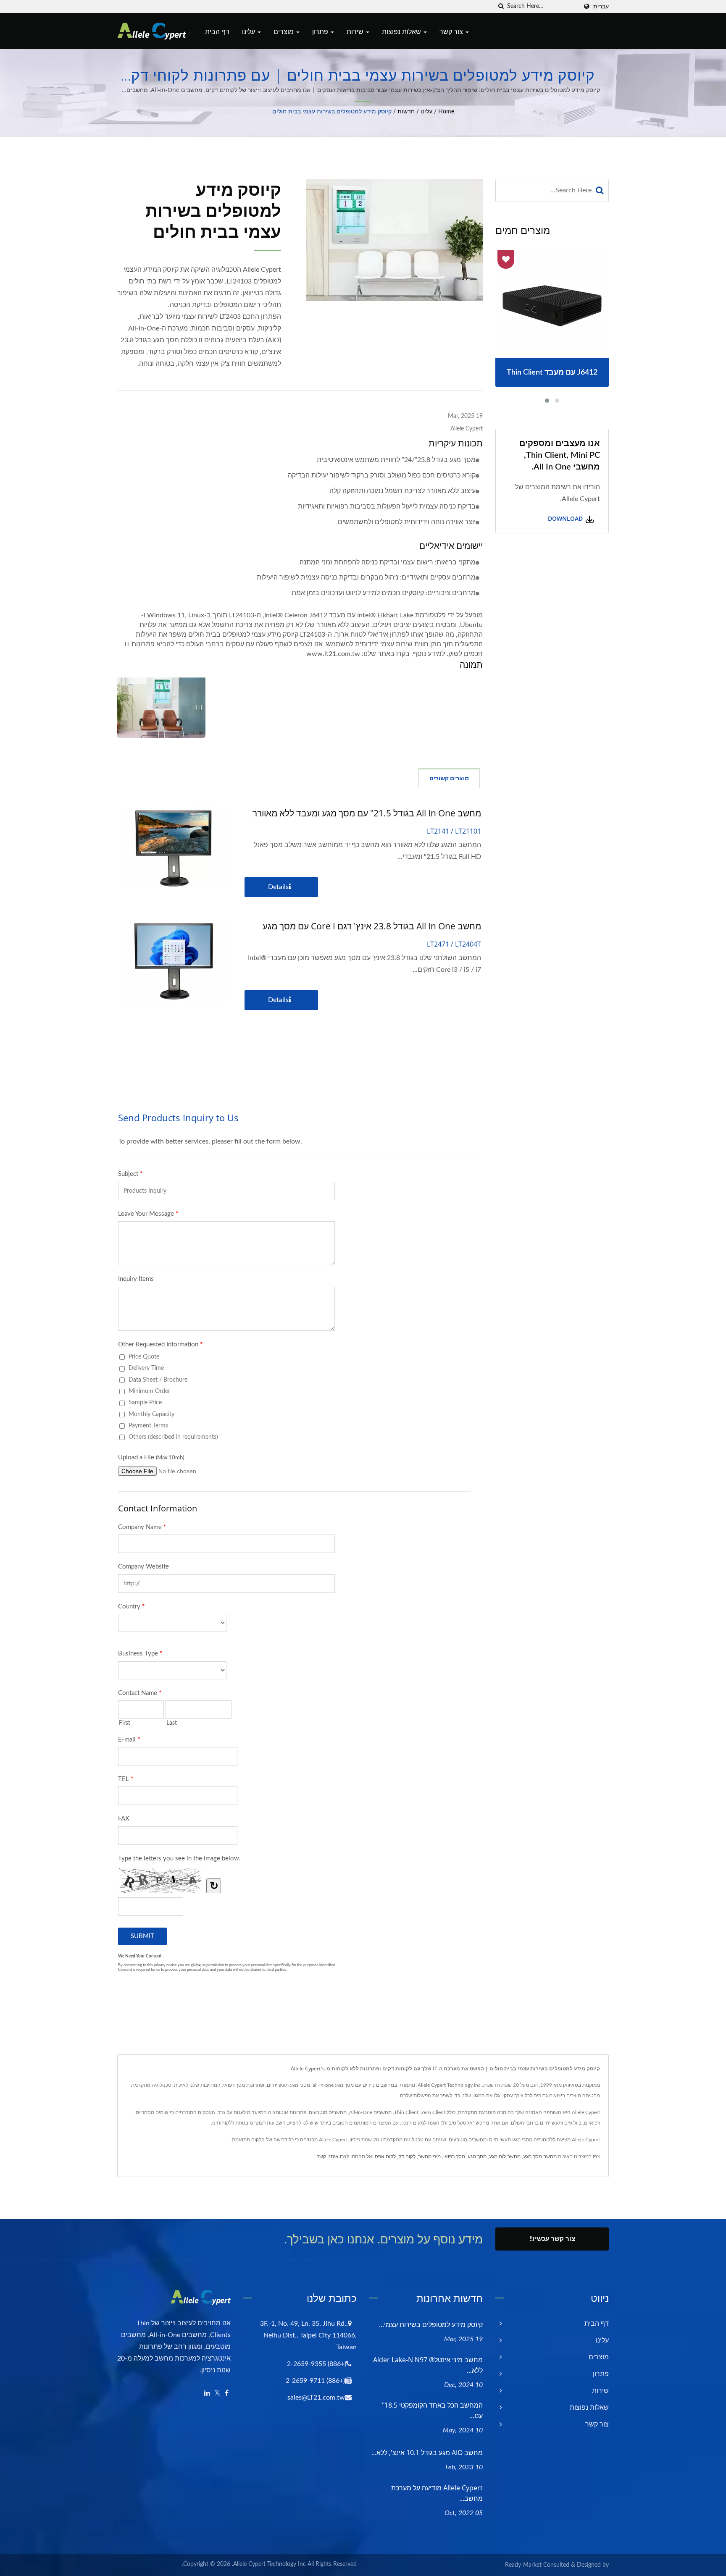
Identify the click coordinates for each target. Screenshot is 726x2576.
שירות (356, 31)
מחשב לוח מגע (505, 2156)
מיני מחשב (429, 2156)
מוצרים (284, 31)
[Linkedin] (207, 2394)
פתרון (321, 31)
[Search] (600, 190)
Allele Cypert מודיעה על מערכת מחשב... (437, 2493)
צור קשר (452, 31)
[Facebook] (227, 2394)
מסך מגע (477, 2156)
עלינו (249, 31)
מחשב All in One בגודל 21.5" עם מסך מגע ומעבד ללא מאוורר (367, 813)
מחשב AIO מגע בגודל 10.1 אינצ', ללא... (427, 2453)
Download (566, 519)
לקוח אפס (385, 2156)
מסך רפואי (454, 2156)
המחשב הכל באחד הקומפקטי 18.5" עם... (432, 2410)
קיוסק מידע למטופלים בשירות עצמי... (431, 2324)
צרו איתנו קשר (332, 2156)
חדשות (406, 112)
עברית (601, 7)
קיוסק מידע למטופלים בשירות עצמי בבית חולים (332, 112)
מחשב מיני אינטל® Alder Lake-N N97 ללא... (428, 2365)
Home (446, 112)
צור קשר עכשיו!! (552, 2239)
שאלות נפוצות (402, 31)
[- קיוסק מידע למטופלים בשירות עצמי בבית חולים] (161, 707)
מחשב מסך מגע (540, 2156)
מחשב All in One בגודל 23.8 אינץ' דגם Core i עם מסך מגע (372, 926)
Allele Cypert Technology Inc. (269, 2564)
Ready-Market (523, 2565)
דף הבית (217, 31)
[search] (501, 7)
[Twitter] (217, 2394)
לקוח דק (407, 2156)
